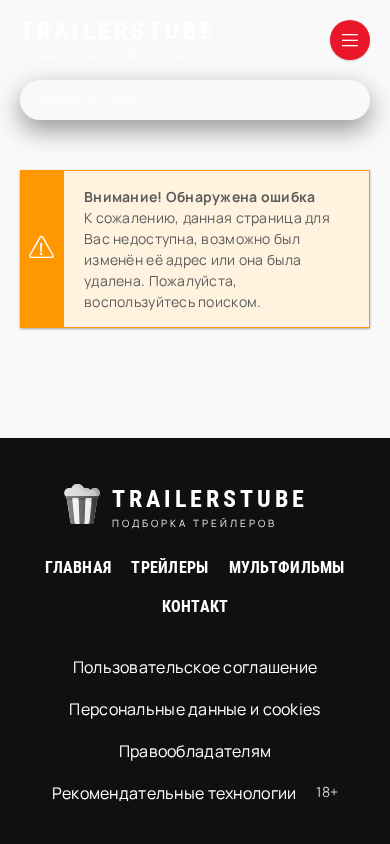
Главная (78, 567)
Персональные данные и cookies (194, 709)
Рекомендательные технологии (174, 793)
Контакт (195, 606)
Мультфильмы (287, 567)
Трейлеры (169, 567)
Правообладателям (195, 751)
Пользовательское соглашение (195, 667)
